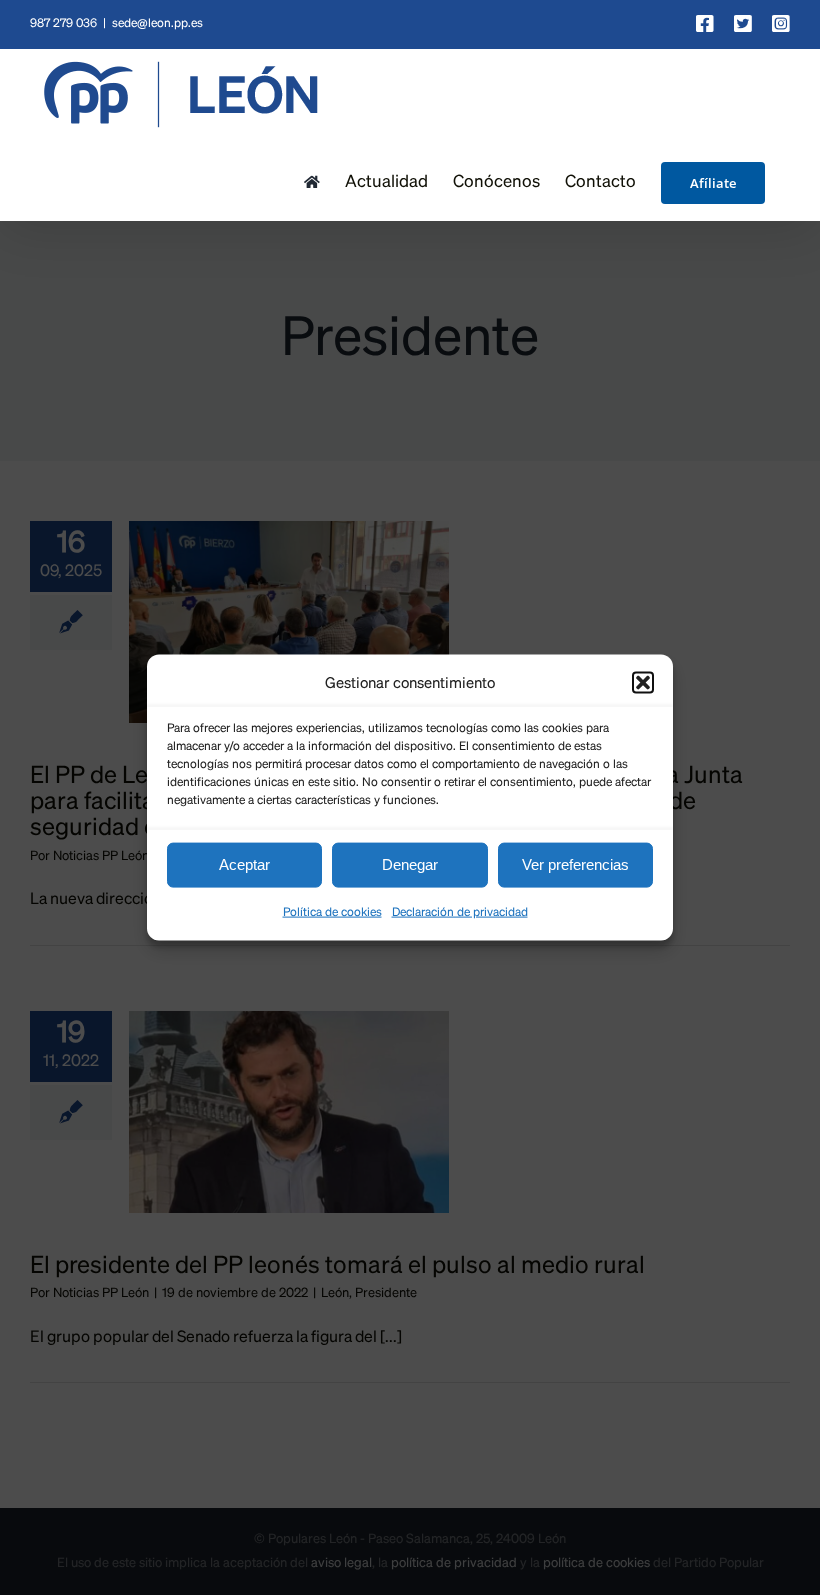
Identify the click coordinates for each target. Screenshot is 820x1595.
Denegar (410, 864)
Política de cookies (332, 912)
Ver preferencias (575, 864)
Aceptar (244, 864)
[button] (643, 683)
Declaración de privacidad (460, 912)
